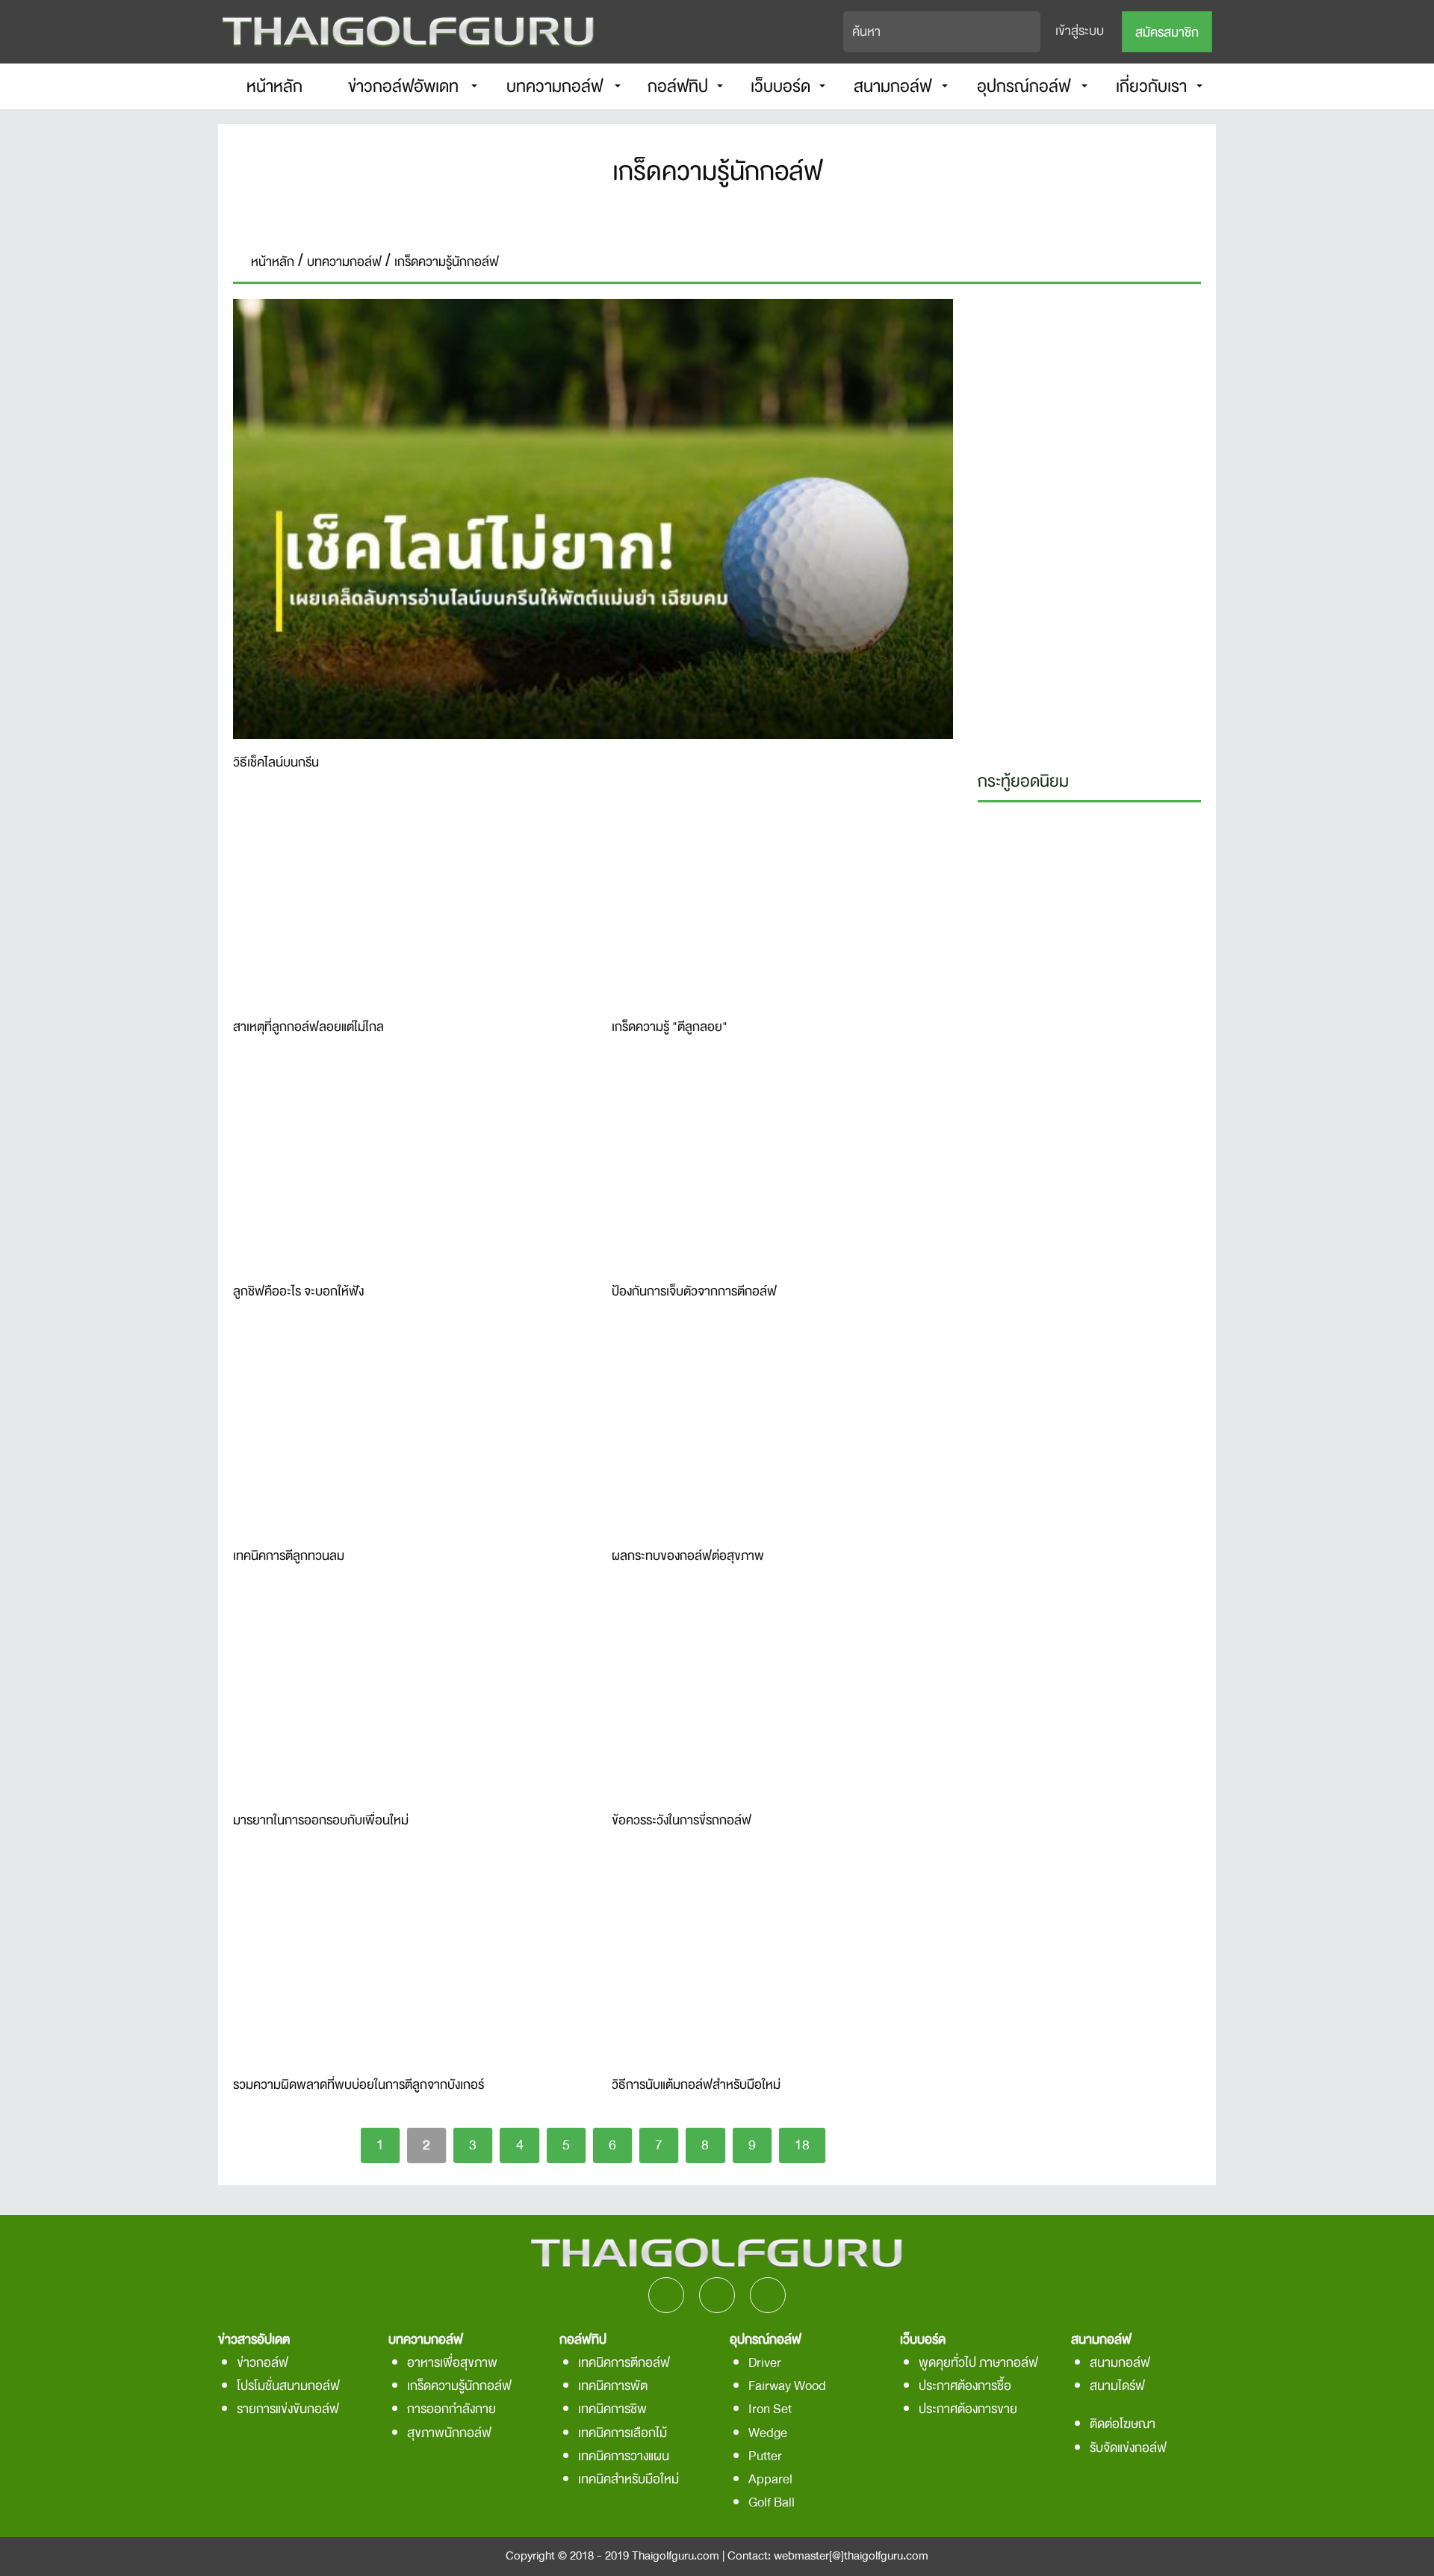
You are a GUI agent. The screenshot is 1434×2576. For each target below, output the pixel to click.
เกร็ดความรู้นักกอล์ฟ (459, 2386)
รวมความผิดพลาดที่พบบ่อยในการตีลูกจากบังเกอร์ (358, 2086)
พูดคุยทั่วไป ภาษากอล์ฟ (978, 2363)
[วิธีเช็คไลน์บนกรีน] (593, 519)
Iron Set (770, 2409)
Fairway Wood (787, 2386)
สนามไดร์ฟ (1117, 2386)
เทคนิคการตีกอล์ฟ (624, 2363)
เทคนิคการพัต (613, 2386)
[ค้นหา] (1030, 32)
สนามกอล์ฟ (1120, 2363)
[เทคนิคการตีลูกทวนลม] (404, 1433)
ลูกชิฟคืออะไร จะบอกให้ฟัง (298, 1292)
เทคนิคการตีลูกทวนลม (289, 1557)
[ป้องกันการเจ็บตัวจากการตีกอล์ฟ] (782, 1168)
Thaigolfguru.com (676, 2556)
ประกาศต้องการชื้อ (965, 2386)
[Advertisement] (1089, 523)
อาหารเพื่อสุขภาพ (452, 2363)
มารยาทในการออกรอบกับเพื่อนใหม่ (321, 1821)
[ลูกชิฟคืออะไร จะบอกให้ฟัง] (404, 1168)
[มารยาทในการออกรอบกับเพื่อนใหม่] (404, 1697)
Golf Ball (772, 2502)
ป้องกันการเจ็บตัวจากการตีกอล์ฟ (694, 1292)
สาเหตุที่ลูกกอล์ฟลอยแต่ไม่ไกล (310, 1028)
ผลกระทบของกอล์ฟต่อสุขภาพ (688, 1557)
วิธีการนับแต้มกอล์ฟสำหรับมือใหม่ (696, 2086)
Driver (765, 2363)
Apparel (770, 2479)
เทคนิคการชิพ (612, 2409)
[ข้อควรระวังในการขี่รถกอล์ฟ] (782, 1697)
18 (802, 2145)
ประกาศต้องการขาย (968, 2409)
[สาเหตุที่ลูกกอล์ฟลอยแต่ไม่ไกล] (404, 904)
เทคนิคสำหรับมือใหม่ (628, 2479)
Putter (765, 2456)
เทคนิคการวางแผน (624, 2456)
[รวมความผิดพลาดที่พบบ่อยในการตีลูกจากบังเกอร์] (404, 1962)
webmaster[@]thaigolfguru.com (851, 2556)
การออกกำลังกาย (451, 2409)
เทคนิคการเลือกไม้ (623, 2433)
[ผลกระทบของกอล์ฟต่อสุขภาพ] (782, 1433)
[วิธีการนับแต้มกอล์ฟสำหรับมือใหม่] (782, 1962)
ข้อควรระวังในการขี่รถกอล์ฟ (682, 1821)
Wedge (768, 2433)
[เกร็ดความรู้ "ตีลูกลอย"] (782, 904)
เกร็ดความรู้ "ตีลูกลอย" (670, 1028)
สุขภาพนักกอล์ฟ (449, 2433)
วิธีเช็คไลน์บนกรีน (276, 764)
